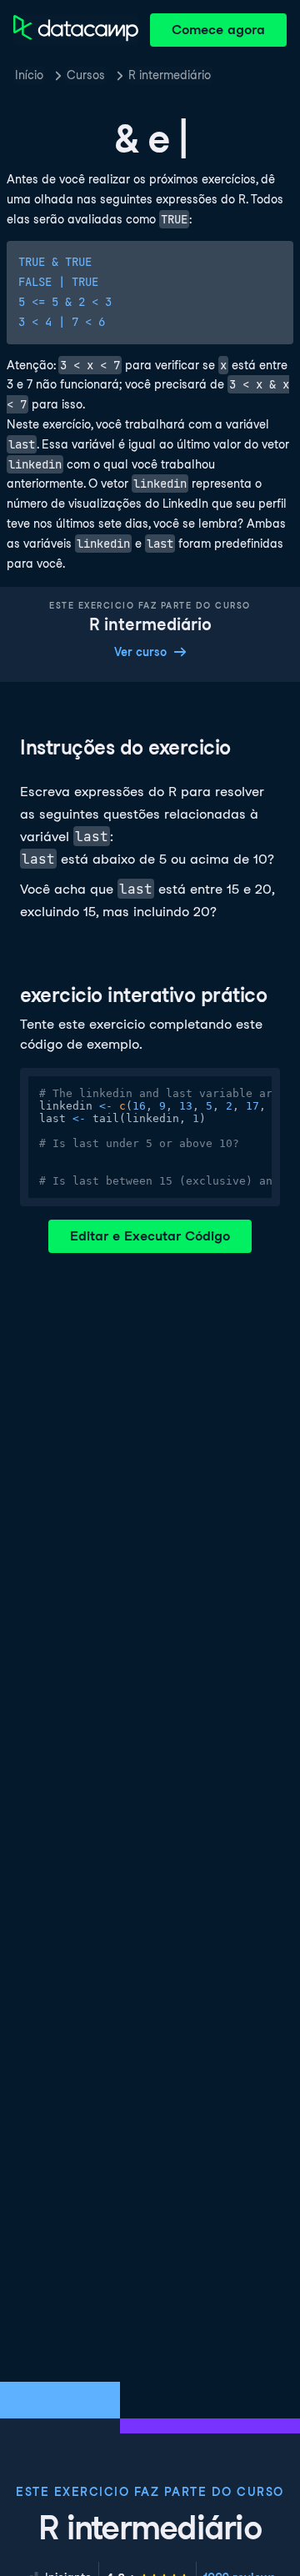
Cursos (86, 75)
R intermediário (170, 75)
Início (29, 75)
